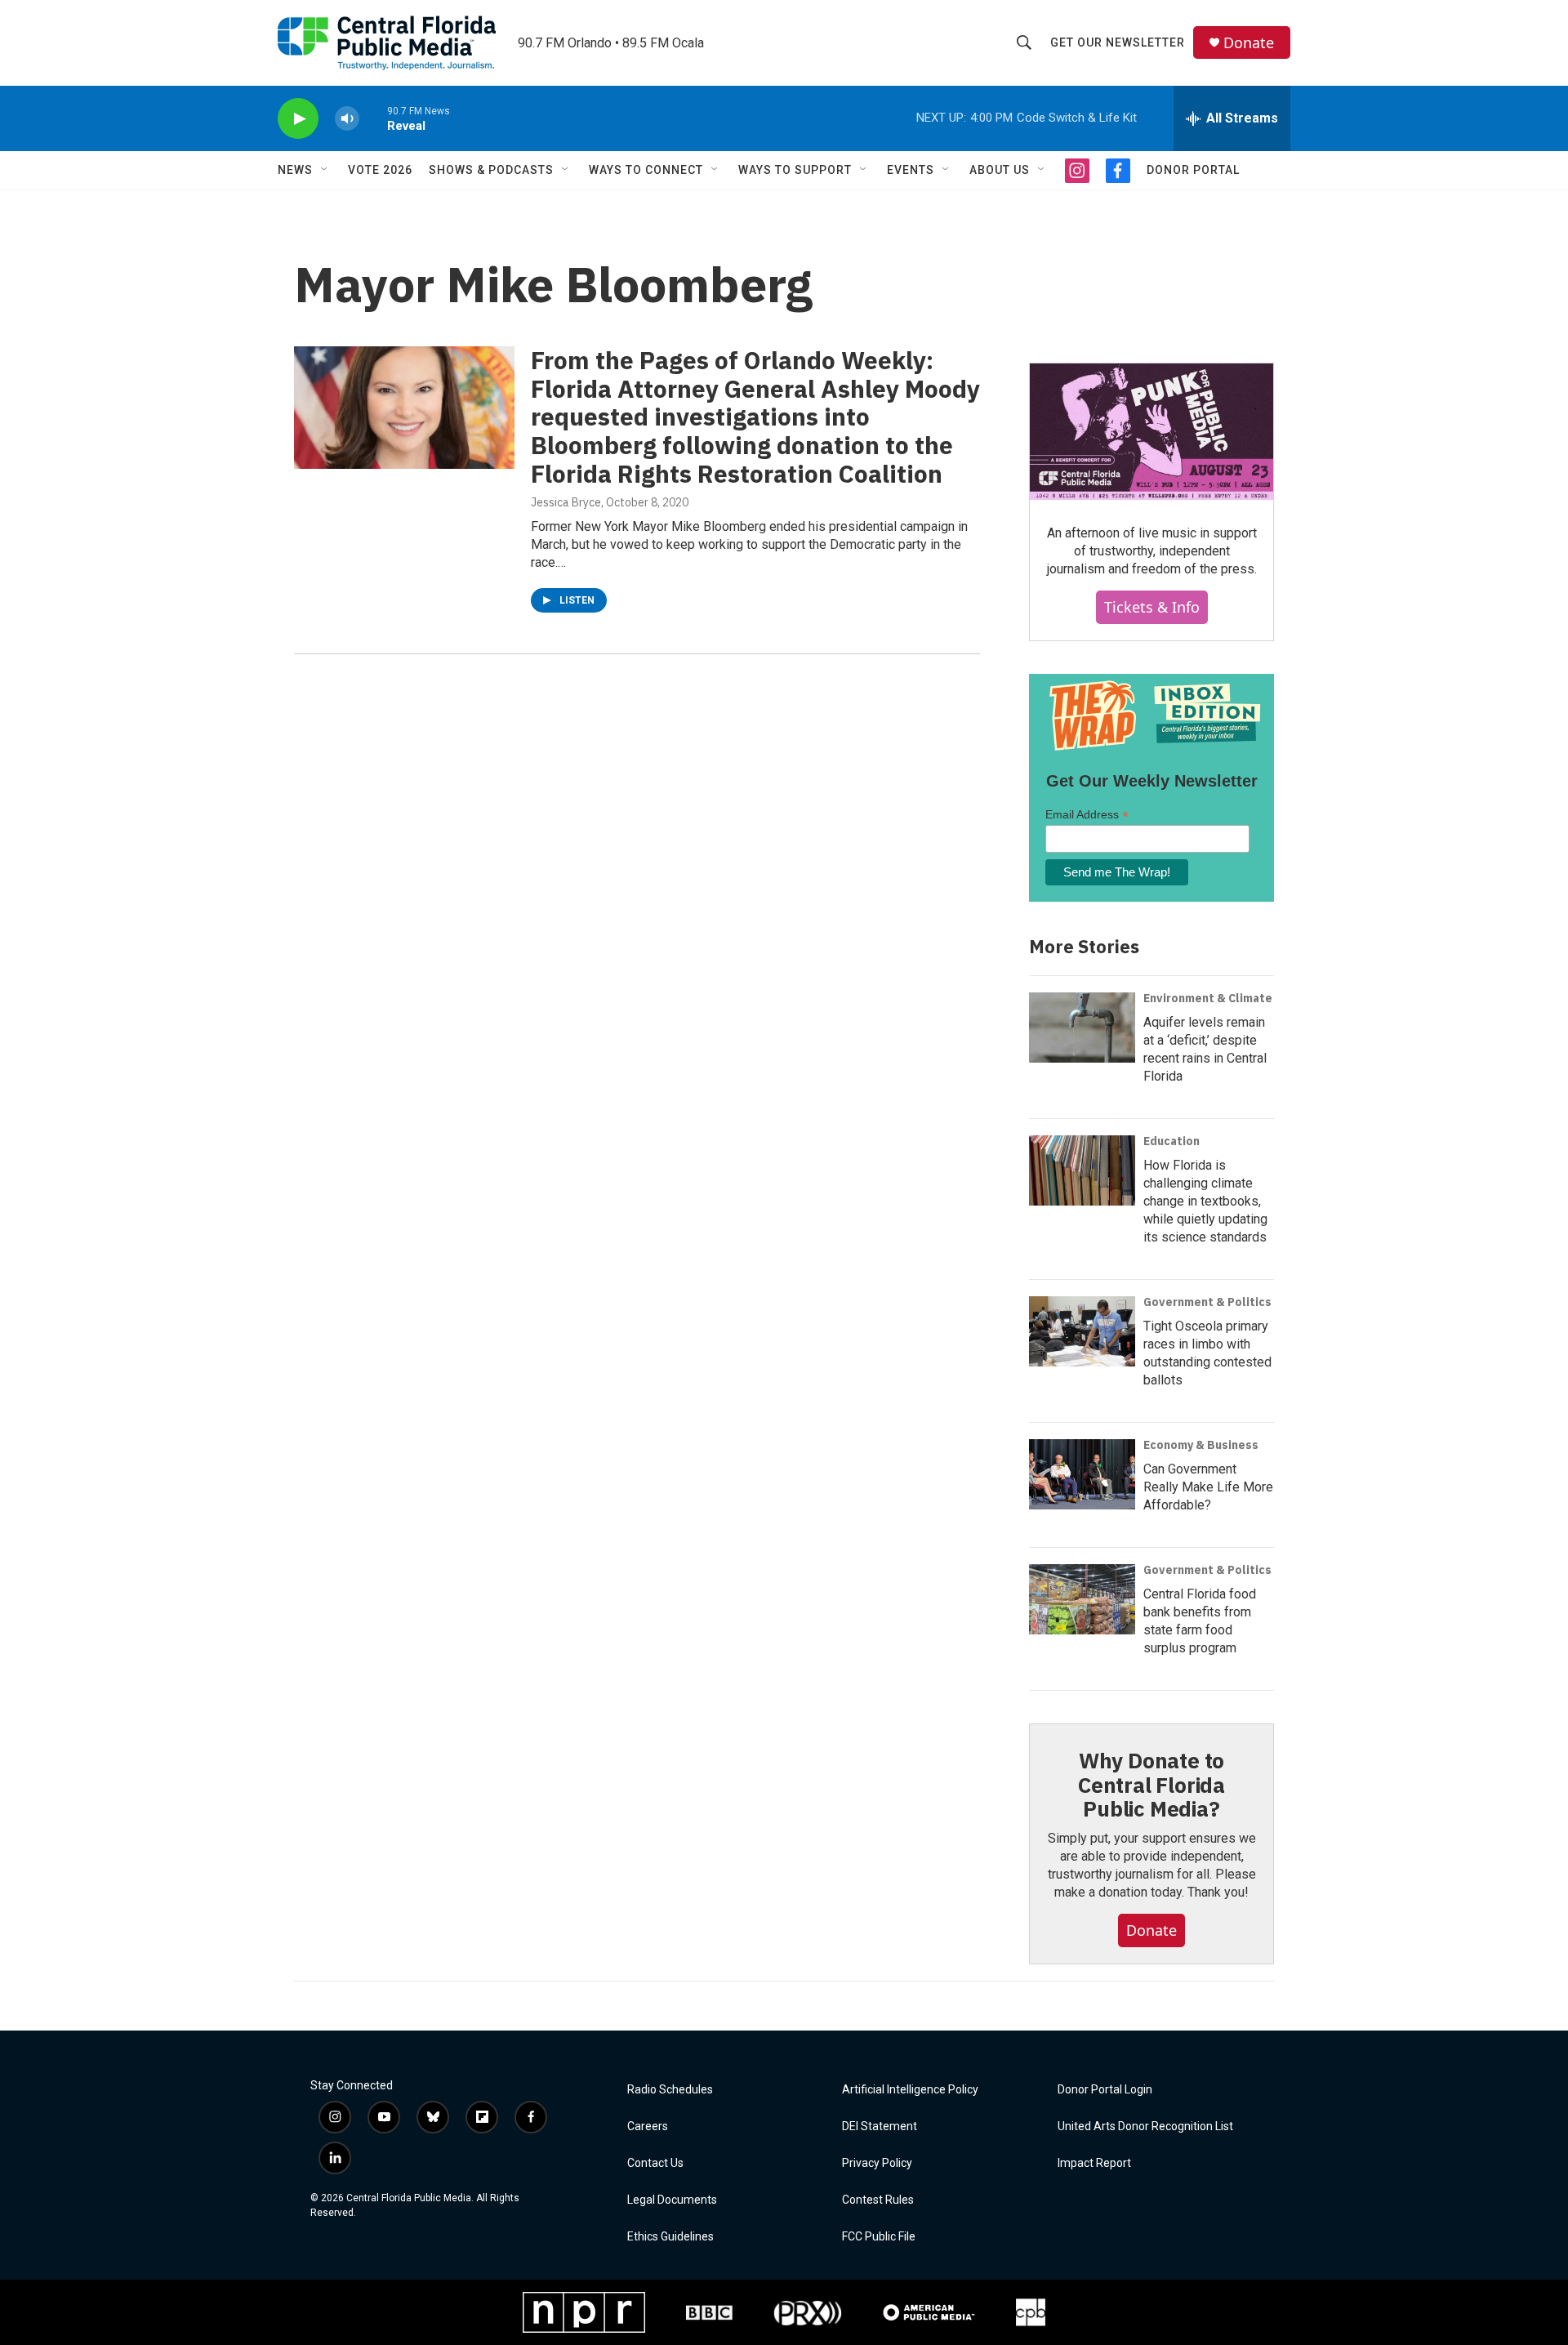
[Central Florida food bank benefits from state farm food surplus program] (1082, 1599)
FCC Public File (879, 2237)
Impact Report (1094, 2163)
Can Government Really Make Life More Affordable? (1208, 1487)
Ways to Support (795, 170)
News (295, 170)
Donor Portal (1193, 170)
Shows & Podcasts (491, 170)
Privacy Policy (877, 2163)
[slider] (373, 118)
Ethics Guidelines (670, 2237)
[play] (298, 119)
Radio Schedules (670, 2090)
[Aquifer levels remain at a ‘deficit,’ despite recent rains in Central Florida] (1082, 1028)
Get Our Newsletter (1118, 42)
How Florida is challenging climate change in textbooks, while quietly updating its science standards (1205, 1201)
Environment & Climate (1208, 998)
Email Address (1087, 815)
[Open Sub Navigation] (325, 170)
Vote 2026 (380, 170)
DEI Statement (880, 2127)
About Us (1000, 170)
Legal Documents (672, 2200)
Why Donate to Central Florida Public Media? (1151, 1785)
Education (1172, 1141)
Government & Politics (1207, 1302)
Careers (648, 2127)
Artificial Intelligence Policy (910, 2090)
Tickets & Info (1152, 607)
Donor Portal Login (1105, 2090)
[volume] (347, 119)
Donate (1249, 43)
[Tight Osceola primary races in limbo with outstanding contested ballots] (1082, 1331)
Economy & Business (1201, 1445)
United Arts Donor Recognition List (1145, 2127)
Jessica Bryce (566, 502)
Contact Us (655, 2163)
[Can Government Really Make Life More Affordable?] (1082, 1474)
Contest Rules (878, 2200)
